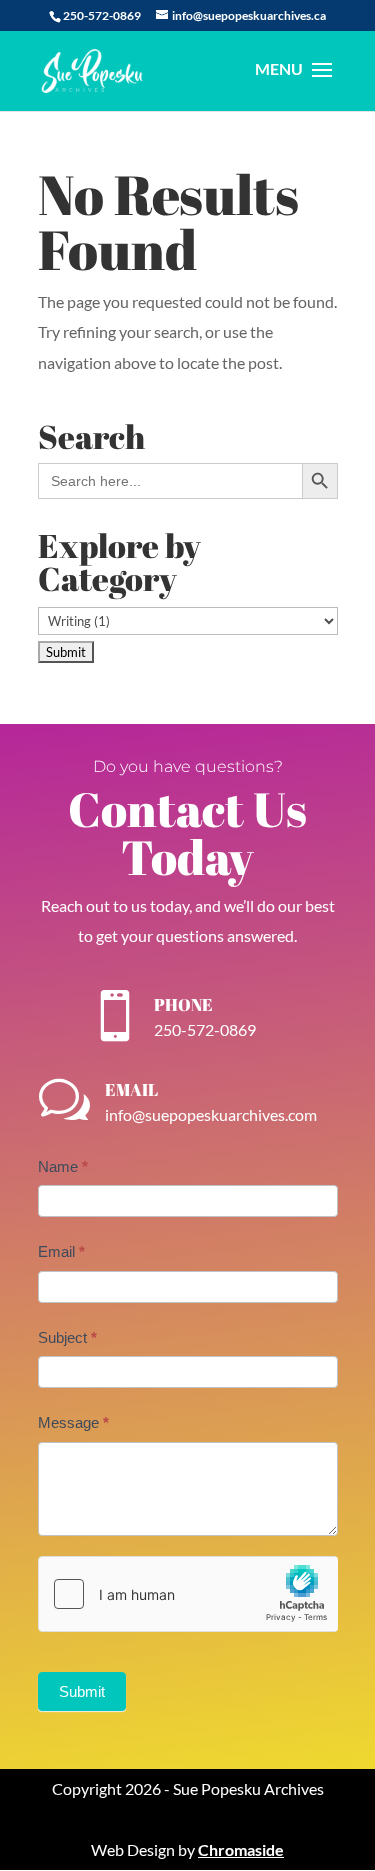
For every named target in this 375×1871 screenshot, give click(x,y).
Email (61, 1251)
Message (73, 1422)
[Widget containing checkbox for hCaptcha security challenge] (188, 1594)
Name (63, 1166)
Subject (67, 1337)
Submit (82, 1691)
